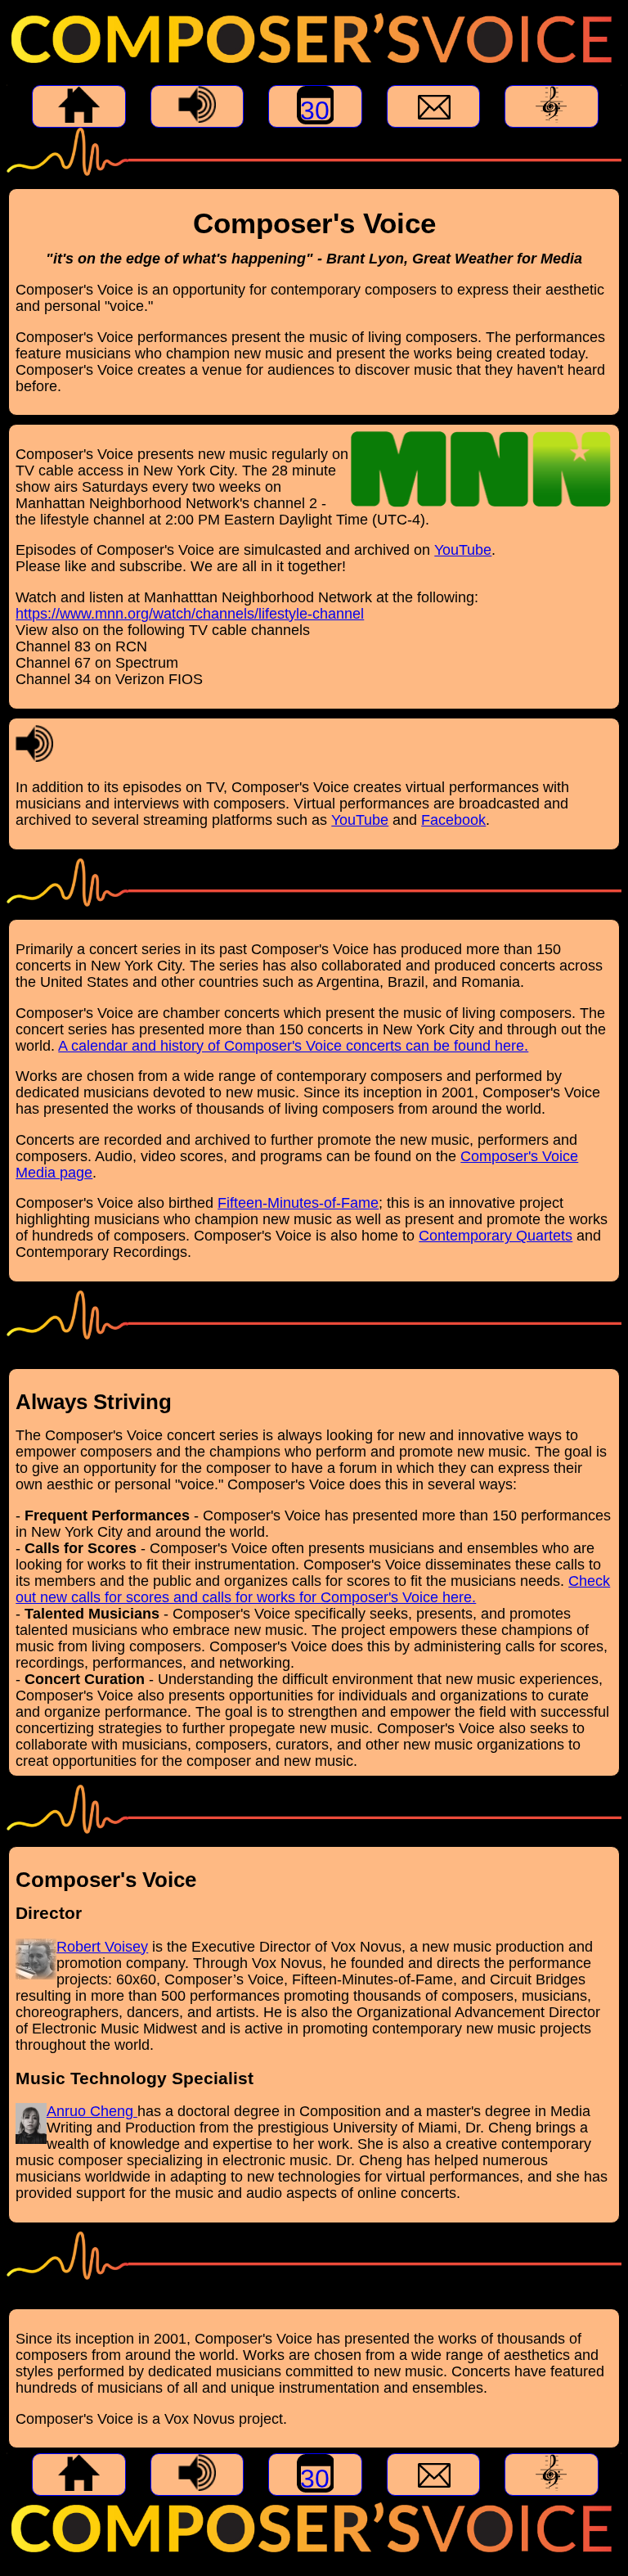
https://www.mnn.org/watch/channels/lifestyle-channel (190, 614)
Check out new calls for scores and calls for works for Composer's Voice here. (313, 1589)
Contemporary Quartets (496, 1236)
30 (315, 110)
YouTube (463, 550)
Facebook (453, 820)
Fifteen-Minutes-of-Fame (298, 1203)
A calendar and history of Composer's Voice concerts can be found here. (293, 1046)
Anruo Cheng (92, 2111)
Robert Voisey (102, 1947)
